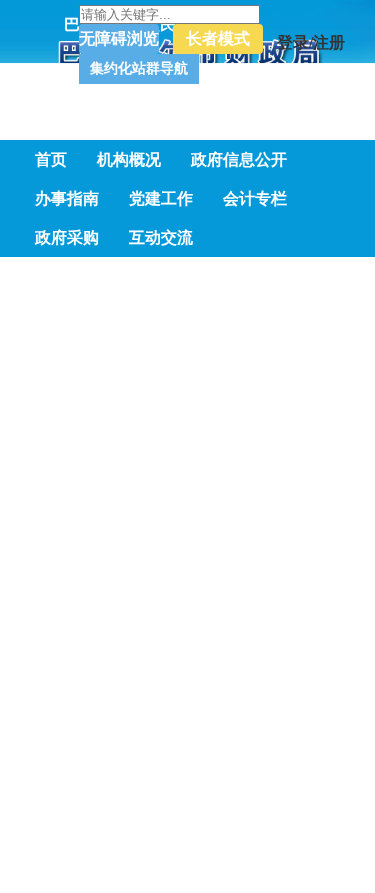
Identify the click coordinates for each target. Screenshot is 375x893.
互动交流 (161, 237)
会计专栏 (255, 198)
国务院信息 (104, 513)
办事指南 (67, 198)
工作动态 (238, 513)
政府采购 (67, 237)
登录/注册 (170, 20)
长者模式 (70, 20)
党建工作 (161, 198)
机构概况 (129, 159)
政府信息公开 (239, 159)
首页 (51, 159)
